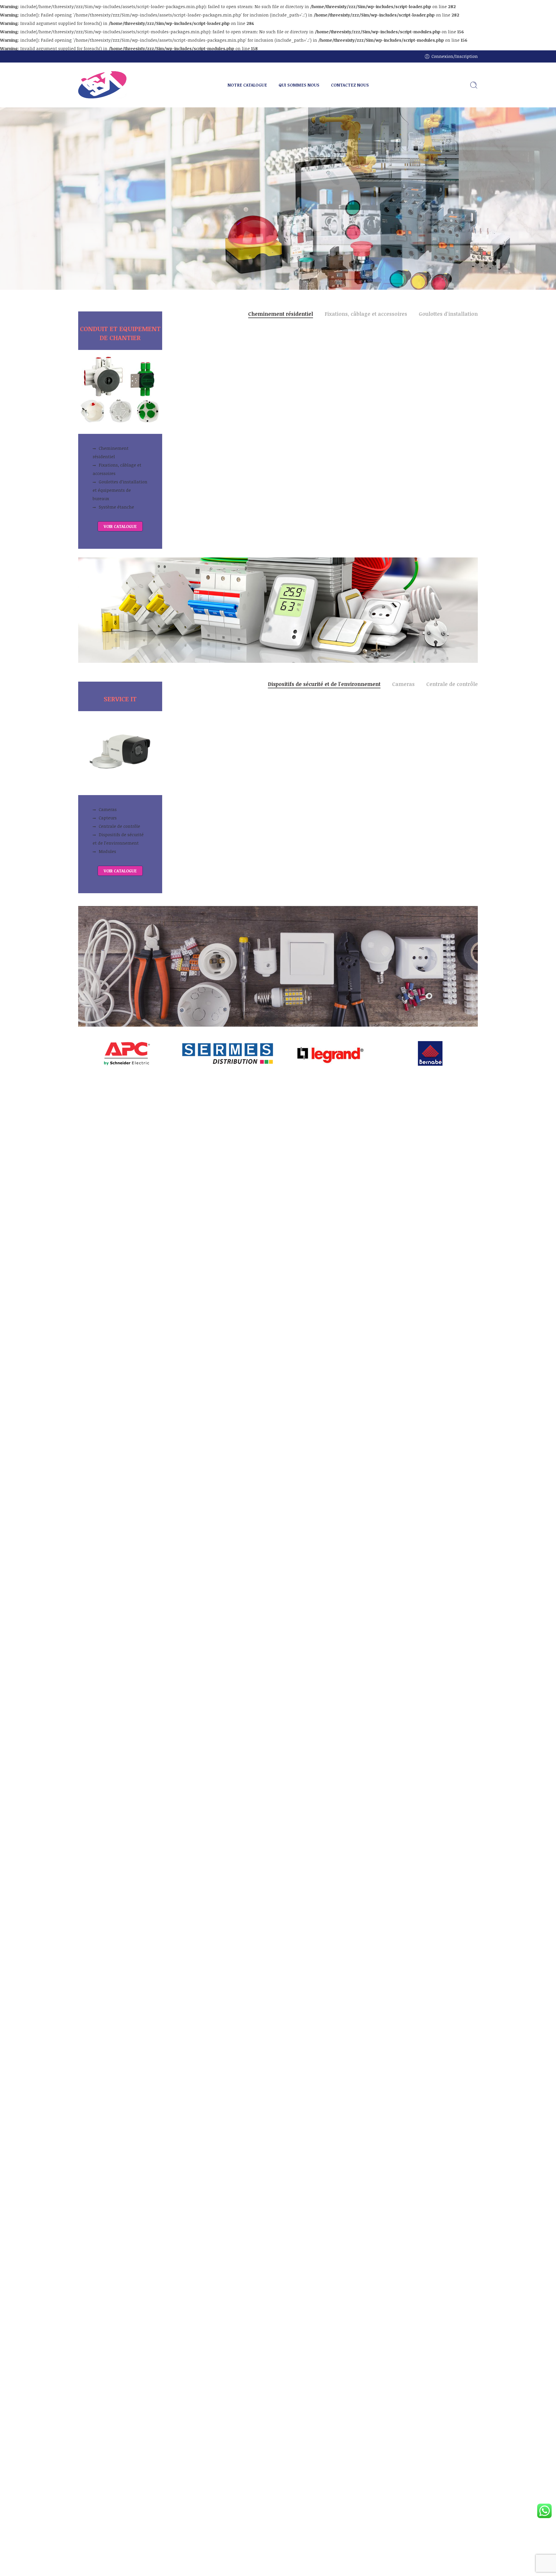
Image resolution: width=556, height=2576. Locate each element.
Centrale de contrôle (119, 826)
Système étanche (116, 507)
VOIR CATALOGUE (120, 526)
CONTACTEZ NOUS (350, 85)
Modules (107, 851)
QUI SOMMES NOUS (299, 85)
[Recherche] (474, 85)
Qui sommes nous (146, 208)
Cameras (108, 809)
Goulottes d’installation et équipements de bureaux (120, 490)
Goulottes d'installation (448, 314)
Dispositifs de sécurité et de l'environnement (324, 685)
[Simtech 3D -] (103, 85)
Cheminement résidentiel (111, 452)
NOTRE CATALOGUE (247, 85)
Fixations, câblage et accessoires (117, 469)
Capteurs (108, 818)
